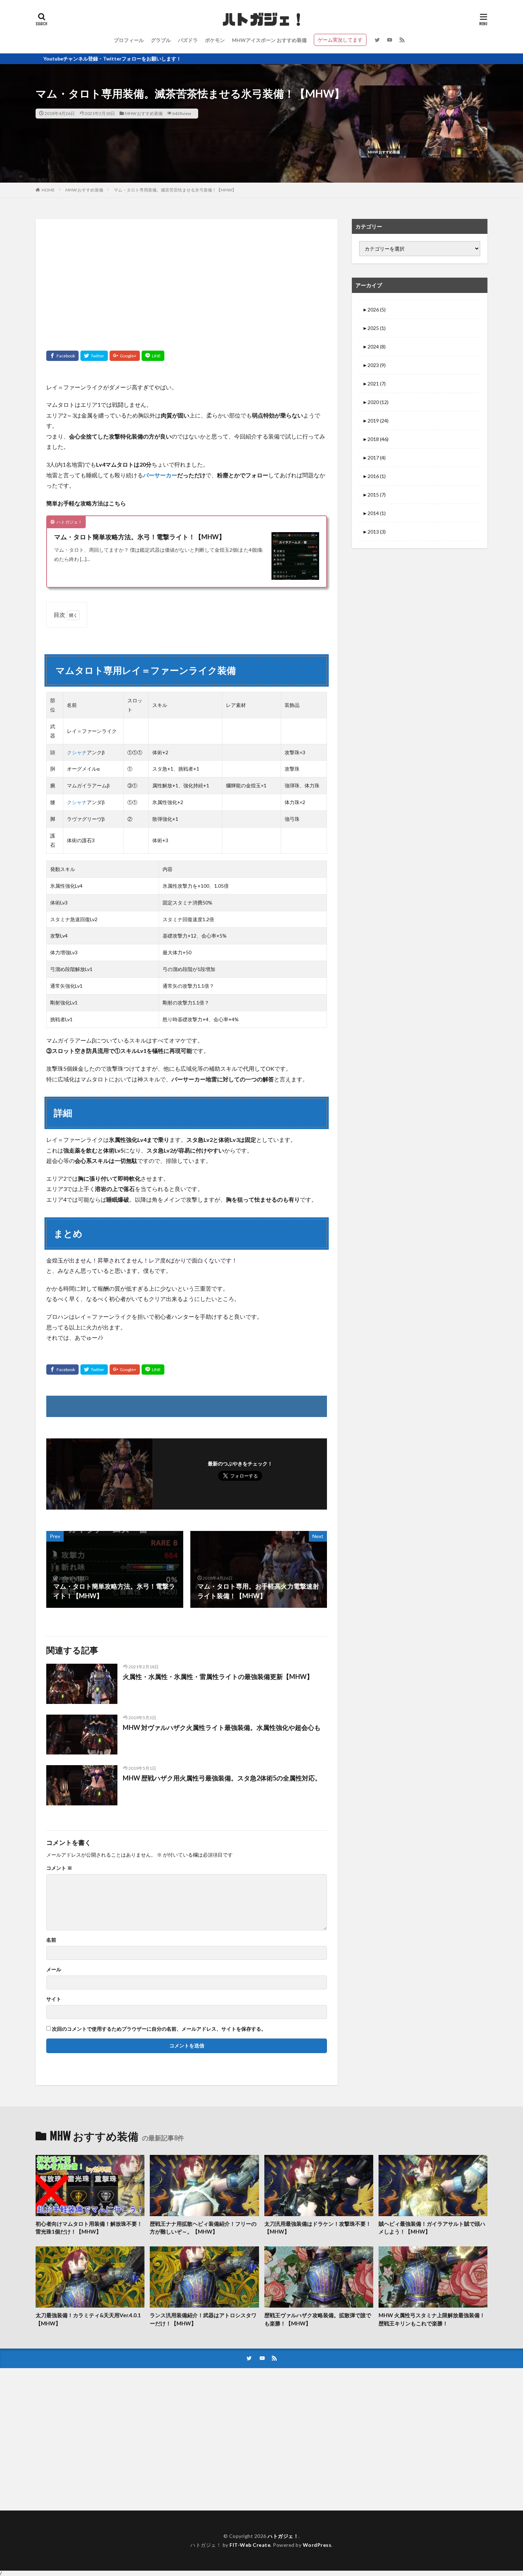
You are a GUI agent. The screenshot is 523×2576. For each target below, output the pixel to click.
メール (54, 1969)
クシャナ (77, 752)
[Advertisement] (187, 279)
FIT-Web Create (250, 2545)
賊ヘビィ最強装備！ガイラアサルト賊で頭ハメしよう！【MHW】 (432, 2228)
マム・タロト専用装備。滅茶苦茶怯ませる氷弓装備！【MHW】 (175, 190)
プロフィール (129, 40)
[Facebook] (62, 356)
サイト (54, 1999)
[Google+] (125, 356)
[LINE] (153, 356)
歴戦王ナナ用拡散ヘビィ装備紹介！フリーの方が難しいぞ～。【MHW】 (203, 2228)
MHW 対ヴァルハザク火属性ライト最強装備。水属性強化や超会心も (222, 1727)
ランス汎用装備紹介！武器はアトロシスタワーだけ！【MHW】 (203, 2319)
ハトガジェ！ (283, 2536)
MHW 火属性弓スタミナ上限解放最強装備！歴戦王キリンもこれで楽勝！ (432, 2319)
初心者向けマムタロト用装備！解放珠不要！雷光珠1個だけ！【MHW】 (89, 2228)
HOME (48, 190)
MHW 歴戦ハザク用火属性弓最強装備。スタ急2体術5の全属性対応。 (222, 1778)
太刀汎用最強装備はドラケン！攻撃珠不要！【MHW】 (318, 2228)
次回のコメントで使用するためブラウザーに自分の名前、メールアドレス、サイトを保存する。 (159, 2029)
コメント (59, 1868)
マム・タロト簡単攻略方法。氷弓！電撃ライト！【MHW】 (140, 537)
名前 (51, 1940)
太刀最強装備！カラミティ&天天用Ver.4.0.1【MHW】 (88, 2319)
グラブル (161, 40)
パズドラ (188, 40)
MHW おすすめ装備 (144, 113)
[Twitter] (94, 356)
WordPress (317, 2545)
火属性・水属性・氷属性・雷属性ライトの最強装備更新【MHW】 (218, 1677)
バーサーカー (160, 475)
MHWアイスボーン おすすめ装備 (269, 40)
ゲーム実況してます (340, 40)
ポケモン (215, 40)
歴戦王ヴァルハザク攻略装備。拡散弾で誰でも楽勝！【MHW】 (318, 2319)
